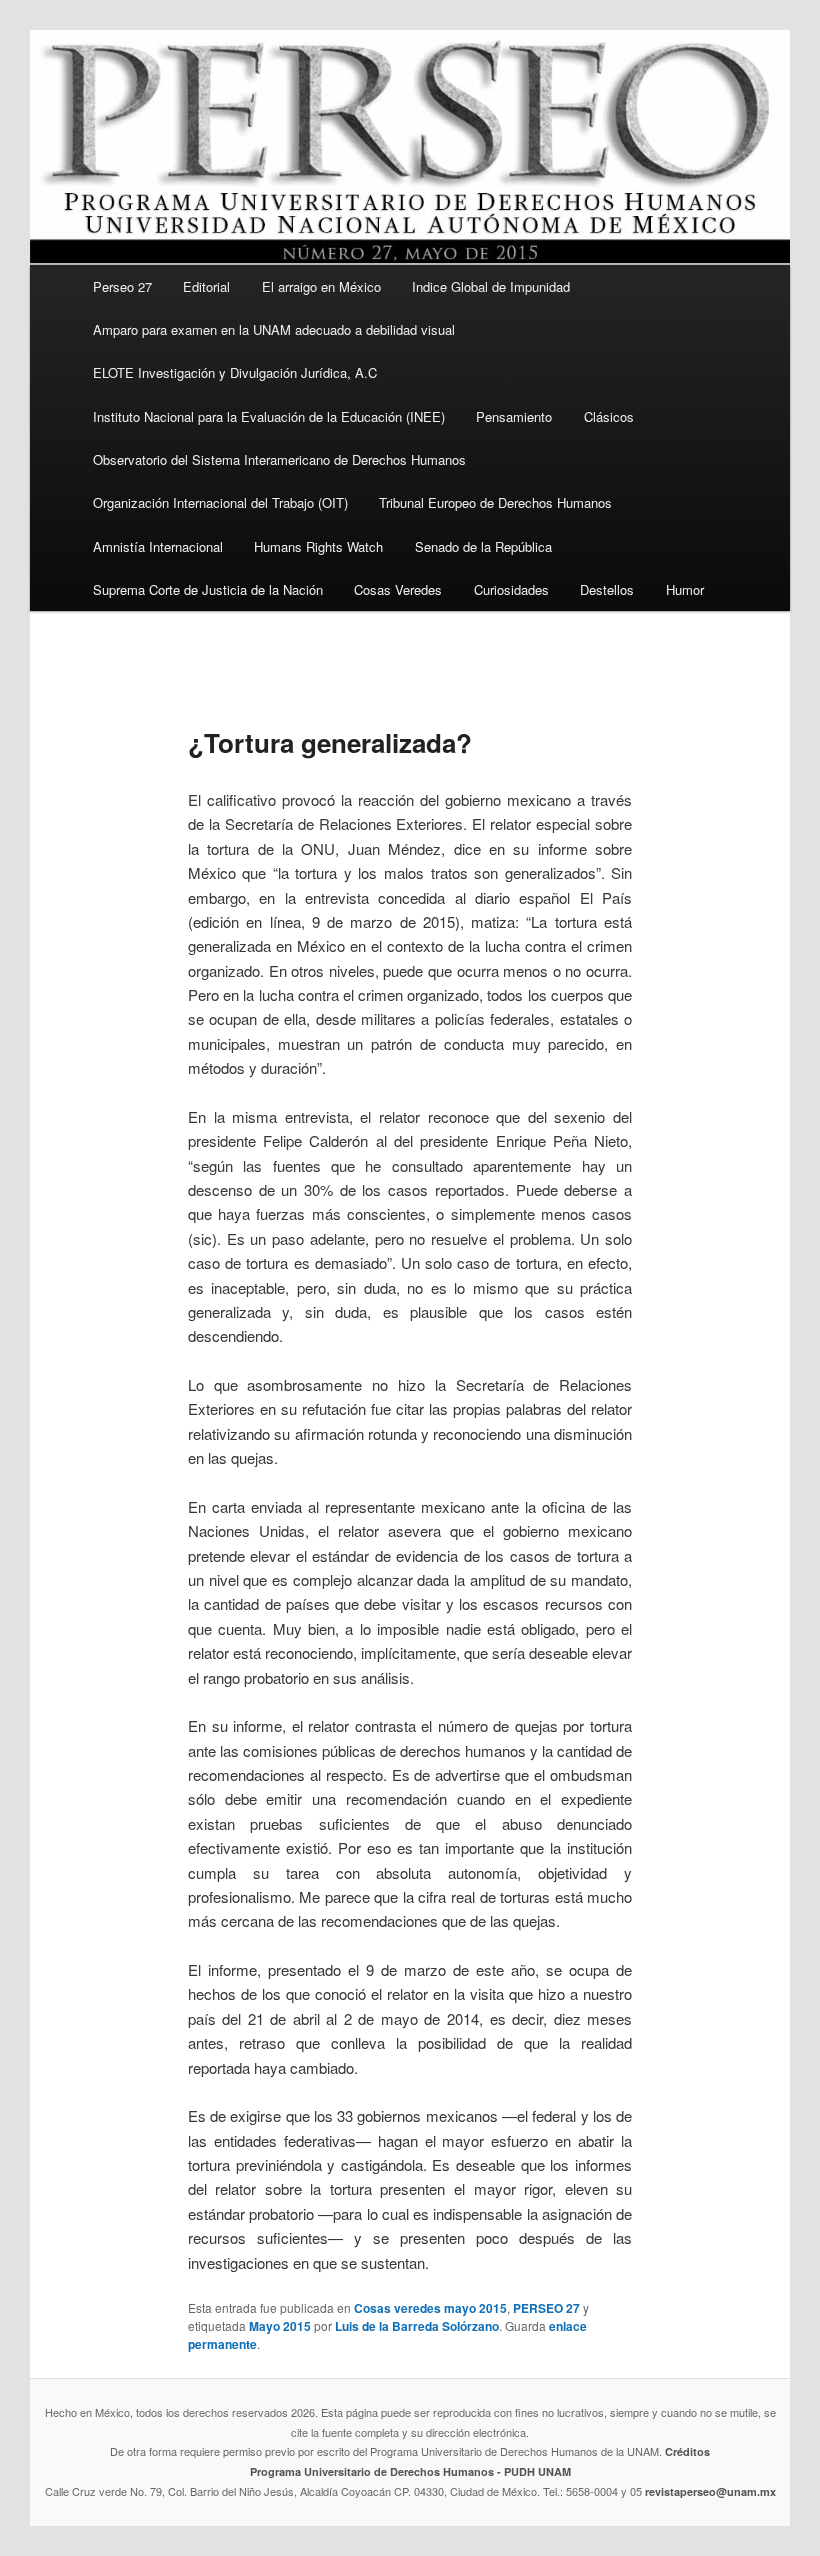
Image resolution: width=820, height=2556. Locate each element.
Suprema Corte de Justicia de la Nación (208, 589)
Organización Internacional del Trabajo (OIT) (220, 502)
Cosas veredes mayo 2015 (430, 2308)
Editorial (206, 286)
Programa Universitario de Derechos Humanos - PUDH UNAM (410, 2471)
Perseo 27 (122, 286)
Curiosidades (511, 589)
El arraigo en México (321, 286)
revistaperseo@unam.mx (710, 2491)
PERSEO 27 (546, 2308)
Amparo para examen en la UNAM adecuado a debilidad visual (274, 329)
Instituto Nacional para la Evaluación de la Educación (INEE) (269, 416)
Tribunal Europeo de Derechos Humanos (495, 502)
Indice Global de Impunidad (491, 286)
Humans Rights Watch (318, 546)
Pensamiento (514, 416)
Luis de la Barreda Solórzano (417, 2326)
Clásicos (609, 416)
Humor (685, 589)
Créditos (687, 2451)
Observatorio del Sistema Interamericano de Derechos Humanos (279, 459)
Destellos (607, 589)
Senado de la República (483, 546)
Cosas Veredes (398, 589)
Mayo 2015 (280, 2326)
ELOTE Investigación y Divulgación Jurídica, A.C (235, 372)
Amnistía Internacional (158, 546)
